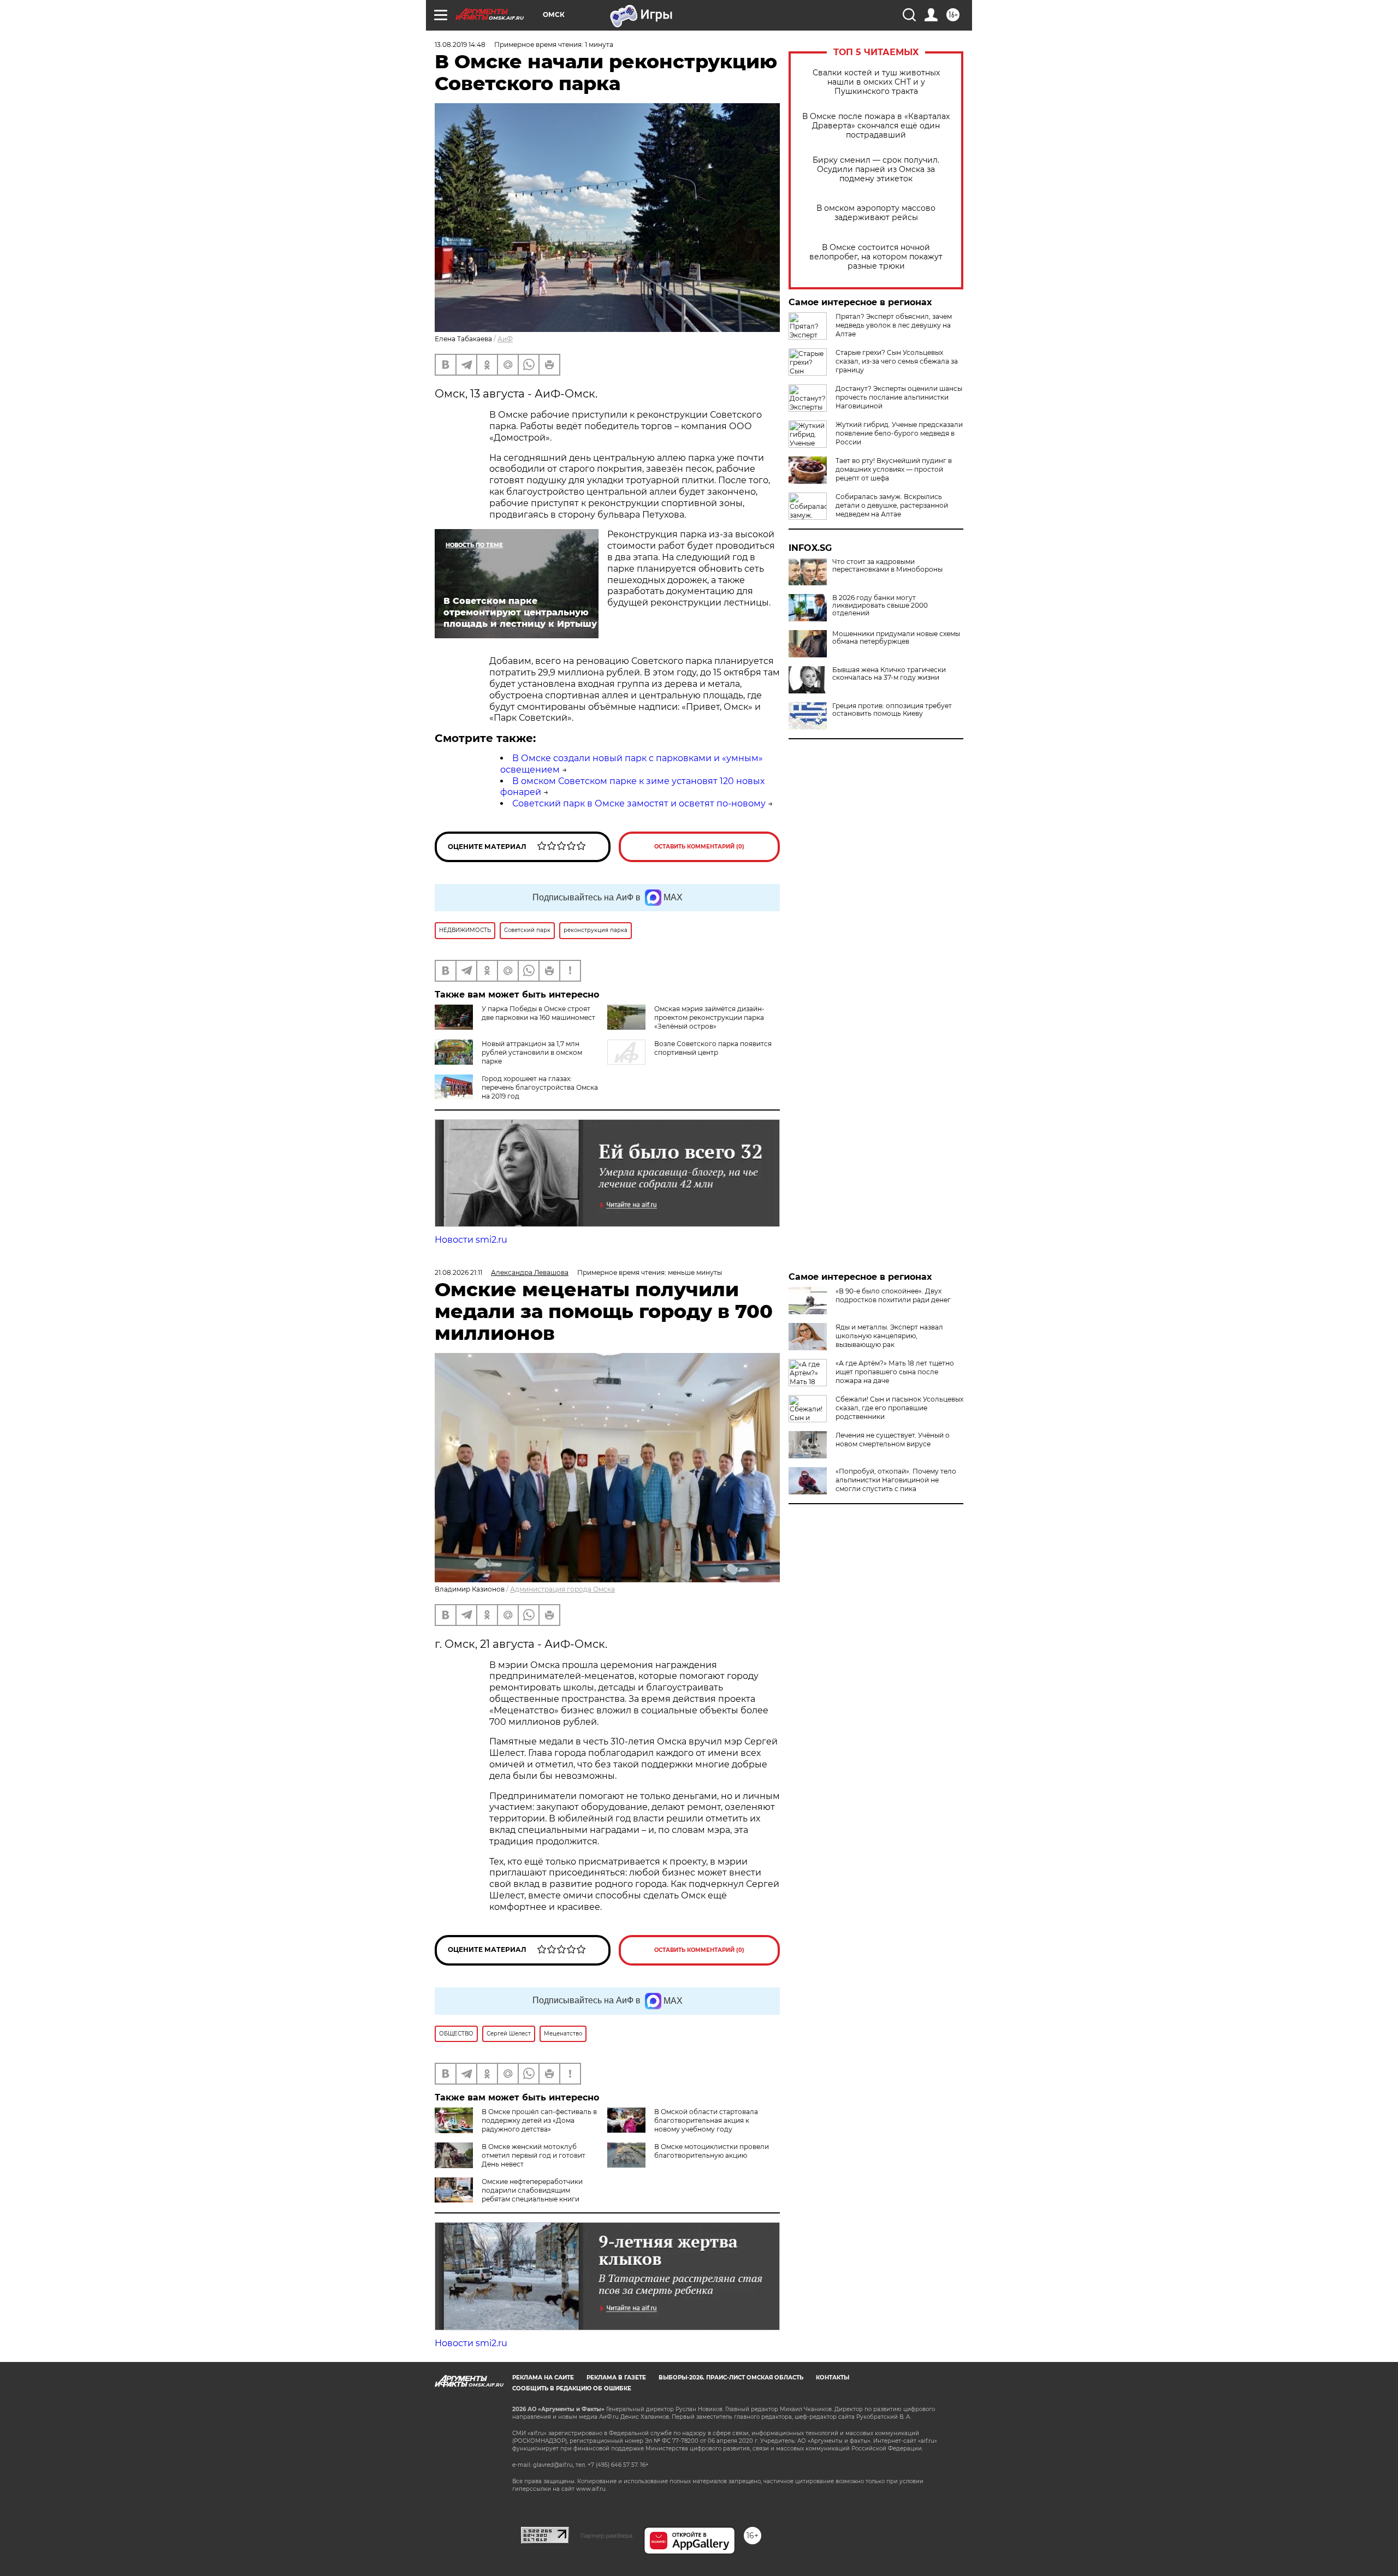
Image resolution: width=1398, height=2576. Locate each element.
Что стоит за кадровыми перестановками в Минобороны (887, 566)
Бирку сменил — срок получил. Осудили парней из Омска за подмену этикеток (876, 170)
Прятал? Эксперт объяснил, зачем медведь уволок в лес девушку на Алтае (894, 325)
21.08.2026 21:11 (458, 1272)
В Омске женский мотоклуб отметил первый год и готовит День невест (534, 2155)
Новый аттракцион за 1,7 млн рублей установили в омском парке (532, 1052)
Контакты (833, 2378)
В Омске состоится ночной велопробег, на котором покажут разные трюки (876, 257)
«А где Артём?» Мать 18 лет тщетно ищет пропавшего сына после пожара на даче (895, 1372)
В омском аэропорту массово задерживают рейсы (876, 213)
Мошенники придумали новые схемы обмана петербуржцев (896, 638)
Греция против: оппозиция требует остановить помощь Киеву (892, 710)
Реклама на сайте (543, 2378)
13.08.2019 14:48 (460, 44)
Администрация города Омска (562, 1589)
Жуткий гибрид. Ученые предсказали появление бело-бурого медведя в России (899, 433)
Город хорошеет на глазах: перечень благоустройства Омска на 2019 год (540, 1087)
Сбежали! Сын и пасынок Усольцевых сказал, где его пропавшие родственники (899, 1408)
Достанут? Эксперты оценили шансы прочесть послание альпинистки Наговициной (899, 397)
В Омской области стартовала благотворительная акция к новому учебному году (706, 2120)
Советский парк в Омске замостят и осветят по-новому (639, 803)
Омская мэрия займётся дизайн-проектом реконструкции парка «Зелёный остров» (709, 1017)
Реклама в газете (616, 2378)
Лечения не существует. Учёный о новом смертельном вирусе (893, 1440)
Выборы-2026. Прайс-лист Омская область (731, 2378)
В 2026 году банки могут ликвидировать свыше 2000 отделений (880, 606)
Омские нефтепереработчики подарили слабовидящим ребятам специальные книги (532, 2190)
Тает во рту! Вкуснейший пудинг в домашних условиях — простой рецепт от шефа (894, 469)
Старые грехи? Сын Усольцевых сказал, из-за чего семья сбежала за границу (897, 361)
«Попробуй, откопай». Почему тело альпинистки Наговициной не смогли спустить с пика (896, 1480)
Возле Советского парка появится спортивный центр (713, 1048)
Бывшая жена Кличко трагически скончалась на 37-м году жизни (889, 674)
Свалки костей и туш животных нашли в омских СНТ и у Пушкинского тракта (876, 82)
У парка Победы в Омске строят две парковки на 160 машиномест (538, 1013)
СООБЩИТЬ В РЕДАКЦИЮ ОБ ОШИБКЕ (572, 2388)
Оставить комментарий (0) (699, 847)
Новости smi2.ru (471, 1240)
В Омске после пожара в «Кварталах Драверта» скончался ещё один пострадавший (876, 126)
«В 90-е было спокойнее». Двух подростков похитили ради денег (893, 1295)
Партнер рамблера (606, 2536)
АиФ (505, 339)
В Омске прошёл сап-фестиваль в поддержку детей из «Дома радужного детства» (539, 2120)
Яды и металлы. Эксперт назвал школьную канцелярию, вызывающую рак (889, 1336)
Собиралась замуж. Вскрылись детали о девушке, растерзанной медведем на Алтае (892, 505)
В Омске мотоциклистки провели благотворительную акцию (712, 2151)
